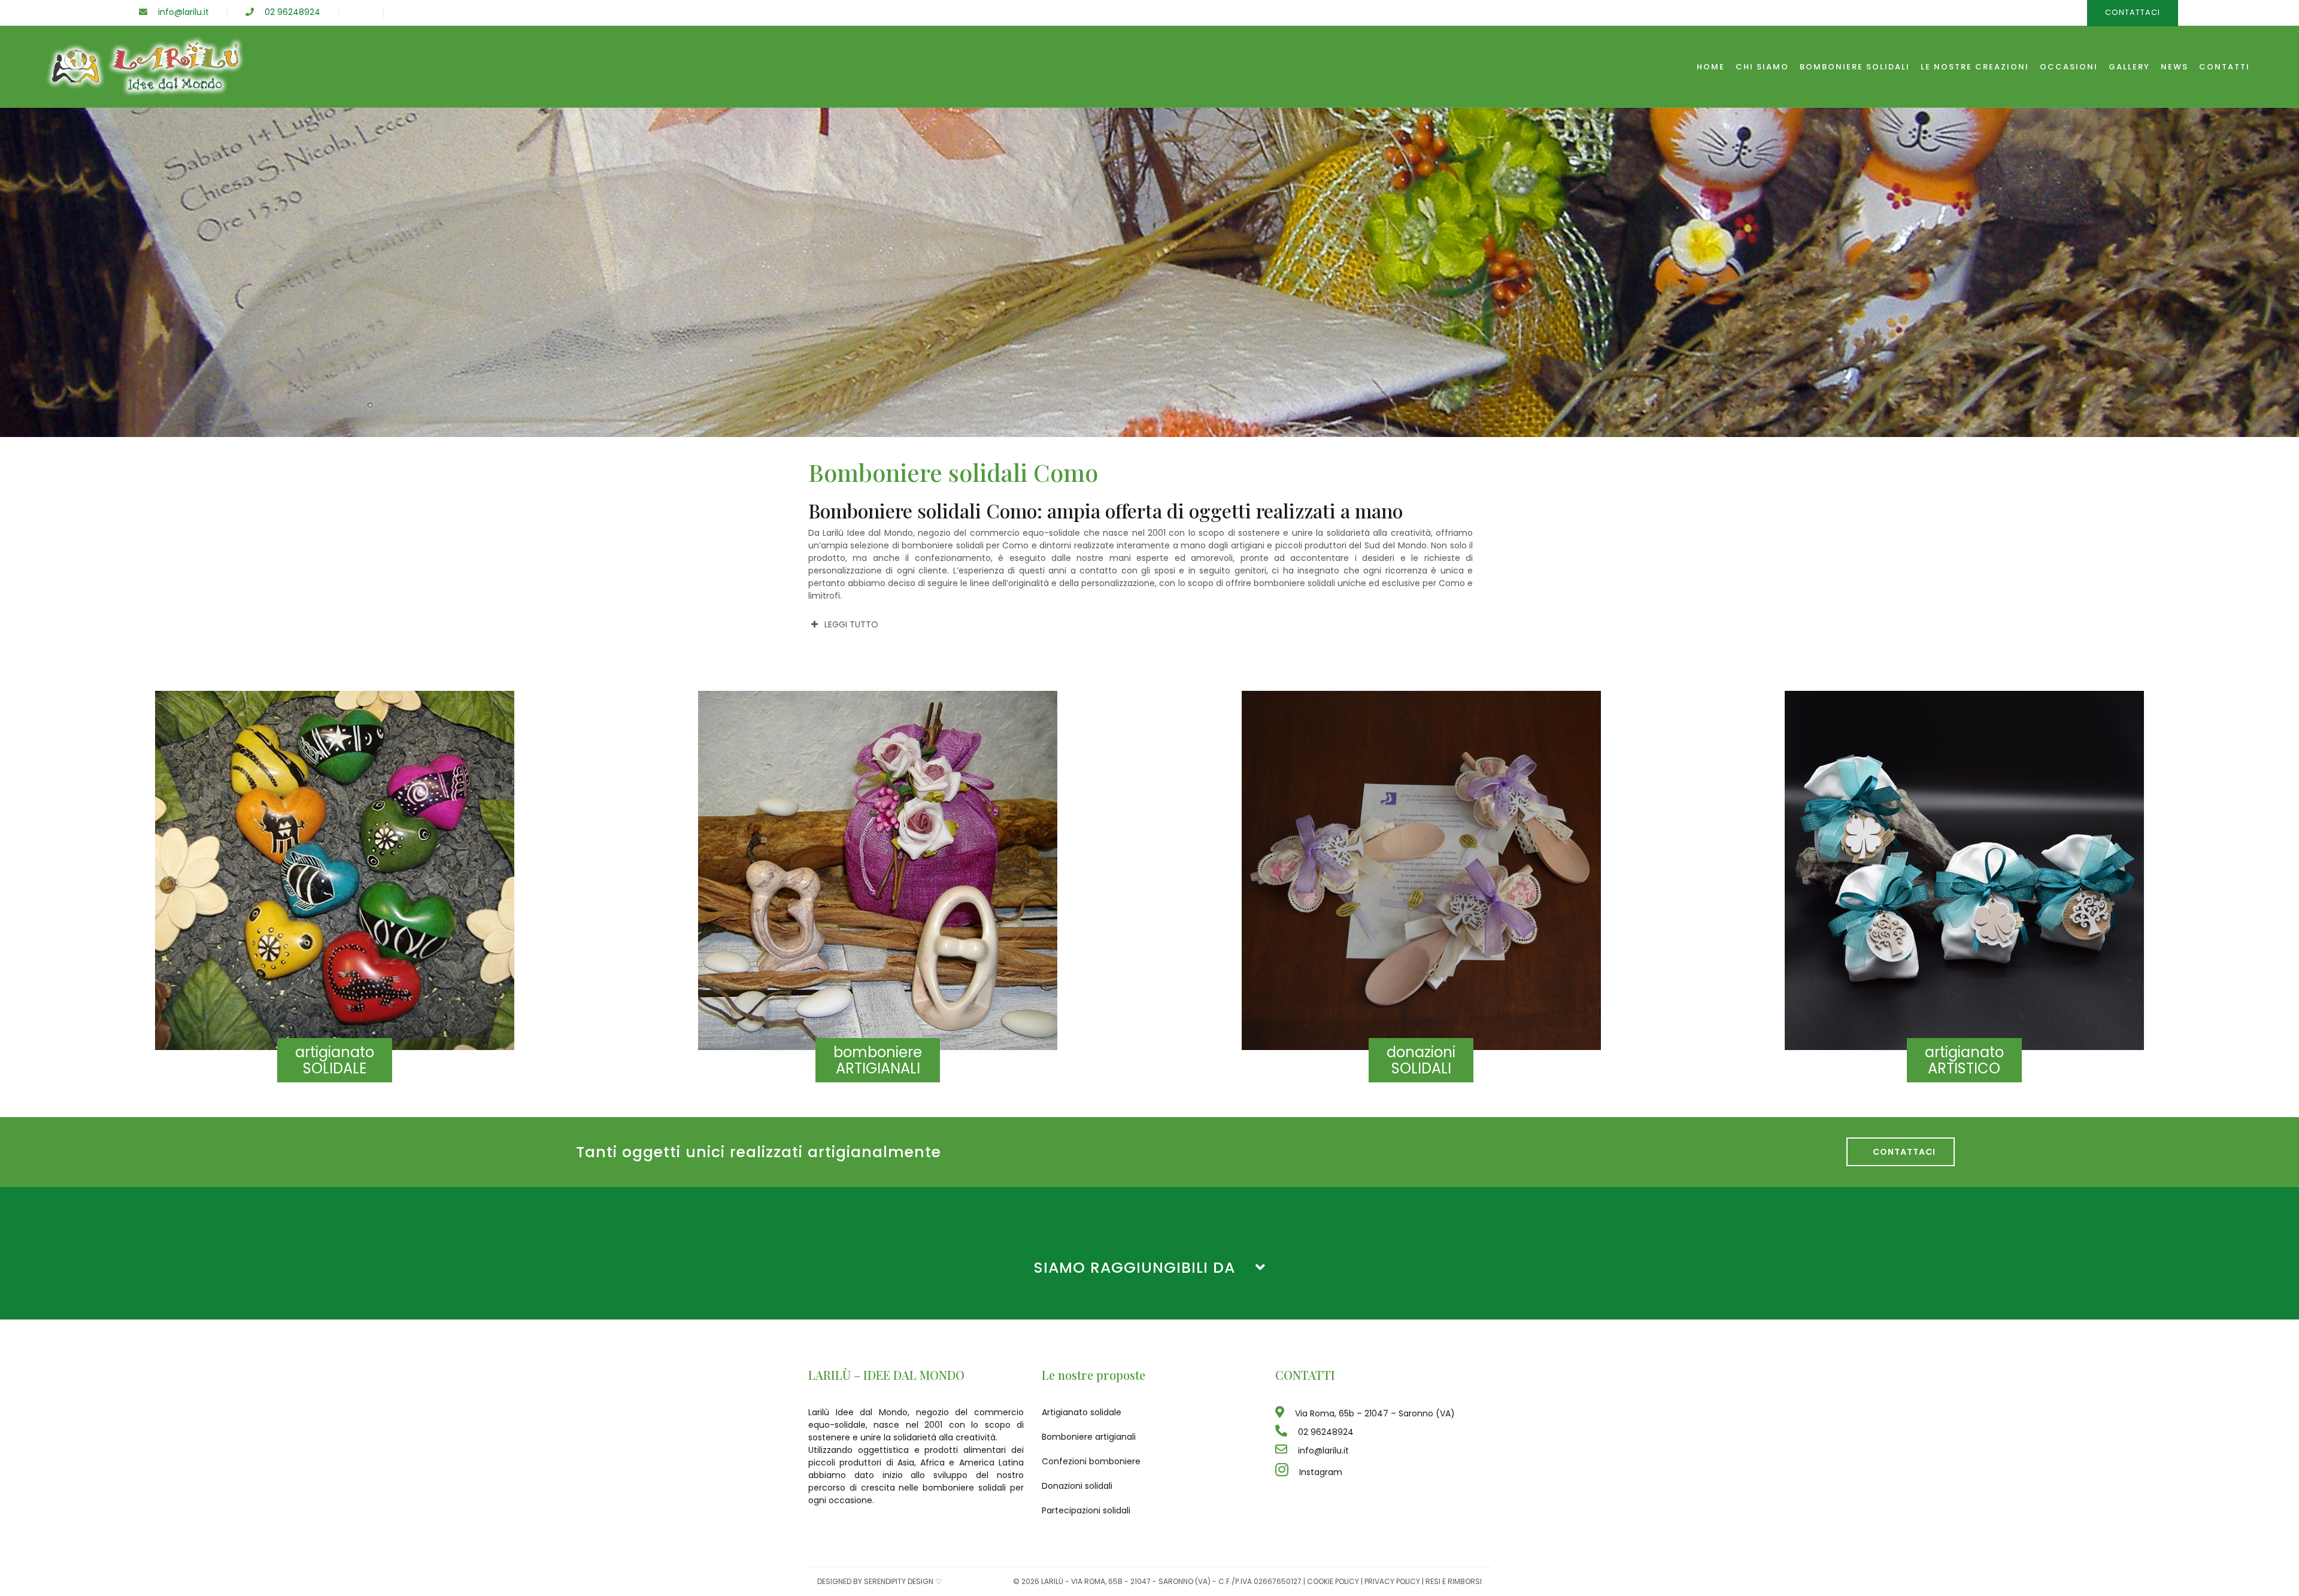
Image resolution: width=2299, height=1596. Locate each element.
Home (1711, 67)
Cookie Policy (1333, 1581)
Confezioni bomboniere (1091, 1461)
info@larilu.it (178, 12)
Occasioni (2069, 67)
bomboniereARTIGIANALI (878, 1060)
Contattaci (1901, 1152)
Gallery (2129, 67)
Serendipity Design (899, 1581)
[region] (1149, 272)
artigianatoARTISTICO (1964, 1060)
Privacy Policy (1392, 1581)
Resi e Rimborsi (1454, 1581)
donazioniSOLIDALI (1421, 1060)
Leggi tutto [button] (851, 624)
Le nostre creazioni (1975, 67)
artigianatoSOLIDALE (335, 1060)
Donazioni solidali (1077, 1486)
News (2174, 67)
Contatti (2224, 67)
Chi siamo (1762, 67)
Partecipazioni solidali (1086, 1510)
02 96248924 (287, 12)
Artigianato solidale (1082, 1412)
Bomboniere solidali (1855, 67)
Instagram (1315, 1472)
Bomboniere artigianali (1089, 1437)
